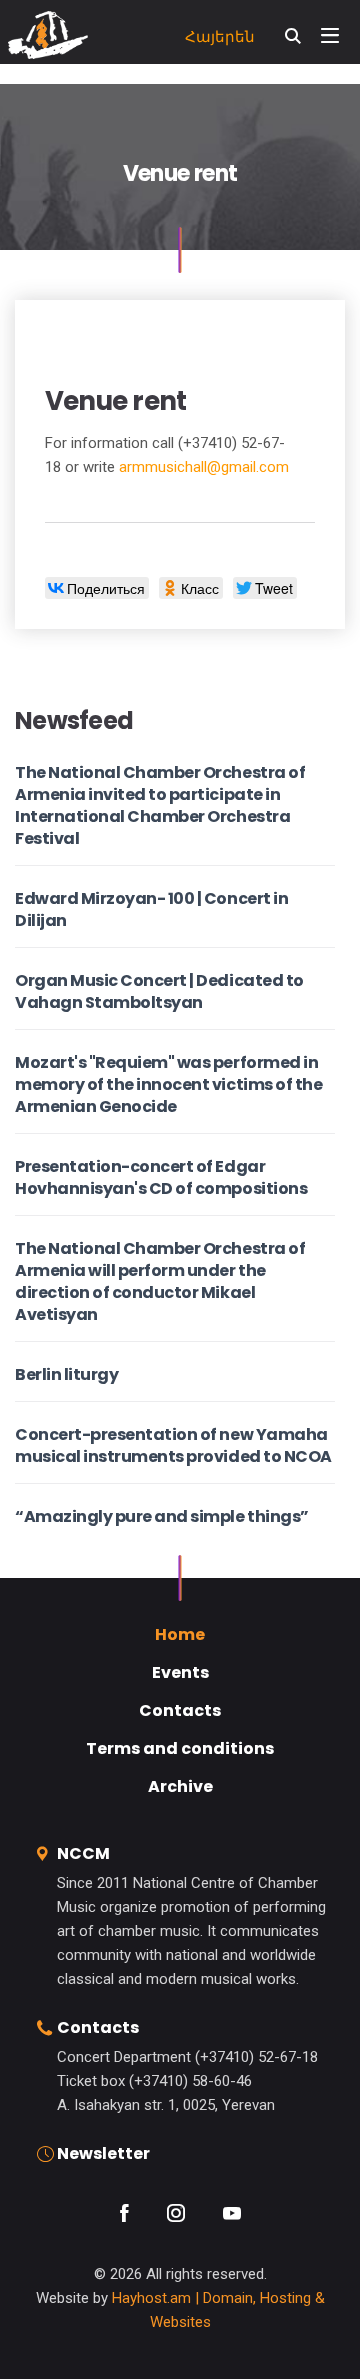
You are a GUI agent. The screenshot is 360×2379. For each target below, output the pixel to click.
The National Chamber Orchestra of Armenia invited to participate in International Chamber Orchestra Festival (160, 805)
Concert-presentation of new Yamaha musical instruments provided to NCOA (173, 1445)
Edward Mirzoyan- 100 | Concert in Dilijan (151, 909)
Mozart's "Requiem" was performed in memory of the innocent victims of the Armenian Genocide (168, 1084)
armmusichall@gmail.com (204, 467)
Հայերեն (220, 37)
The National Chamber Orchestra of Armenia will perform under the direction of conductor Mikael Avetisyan (160, 1281)
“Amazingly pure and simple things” (162, 1516)
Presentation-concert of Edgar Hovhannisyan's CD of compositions (161, 1177)
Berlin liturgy (66, 1374)
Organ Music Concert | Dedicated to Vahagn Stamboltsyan (159, 991)
